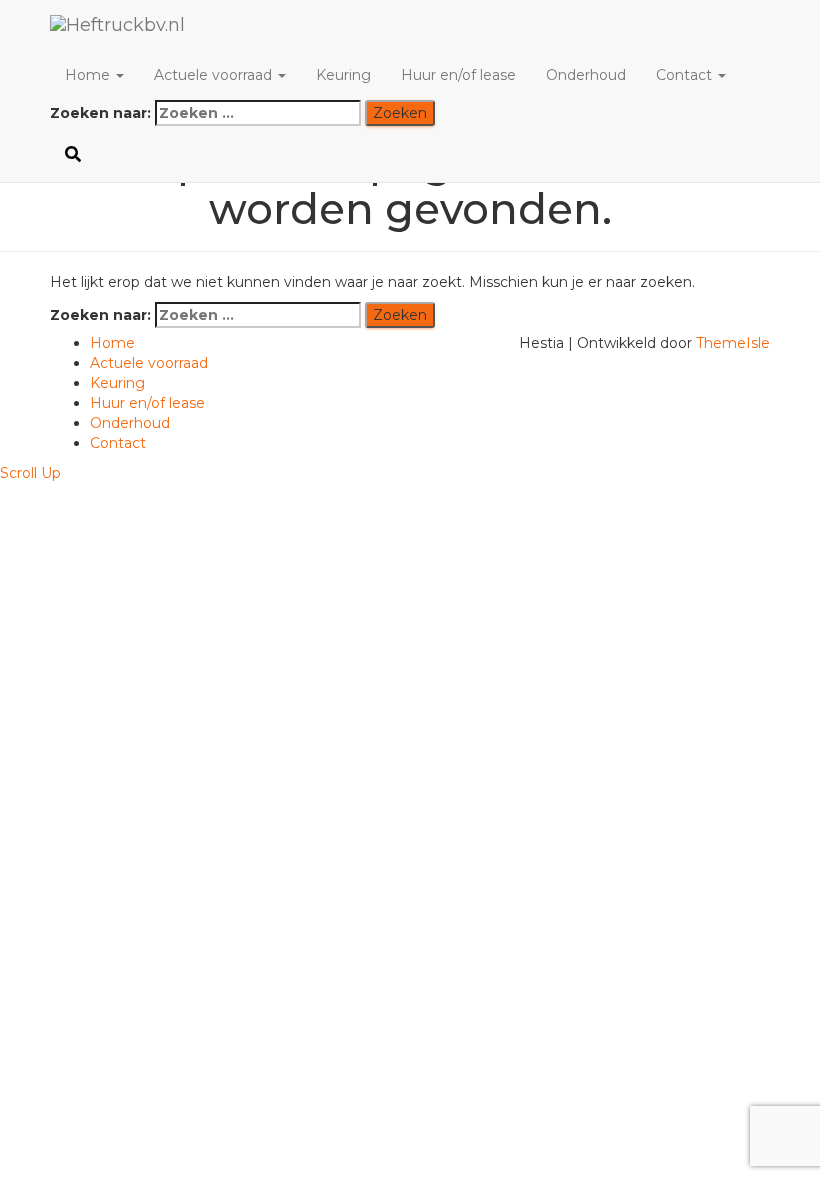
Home (89, 75)
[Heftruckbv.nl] (267, 25)
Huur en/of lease (458, 75)
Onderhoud (586, 75)
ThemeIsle (733, 343)
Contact (686, 75)
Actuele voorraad (215, 75)
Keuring (343, 75)
